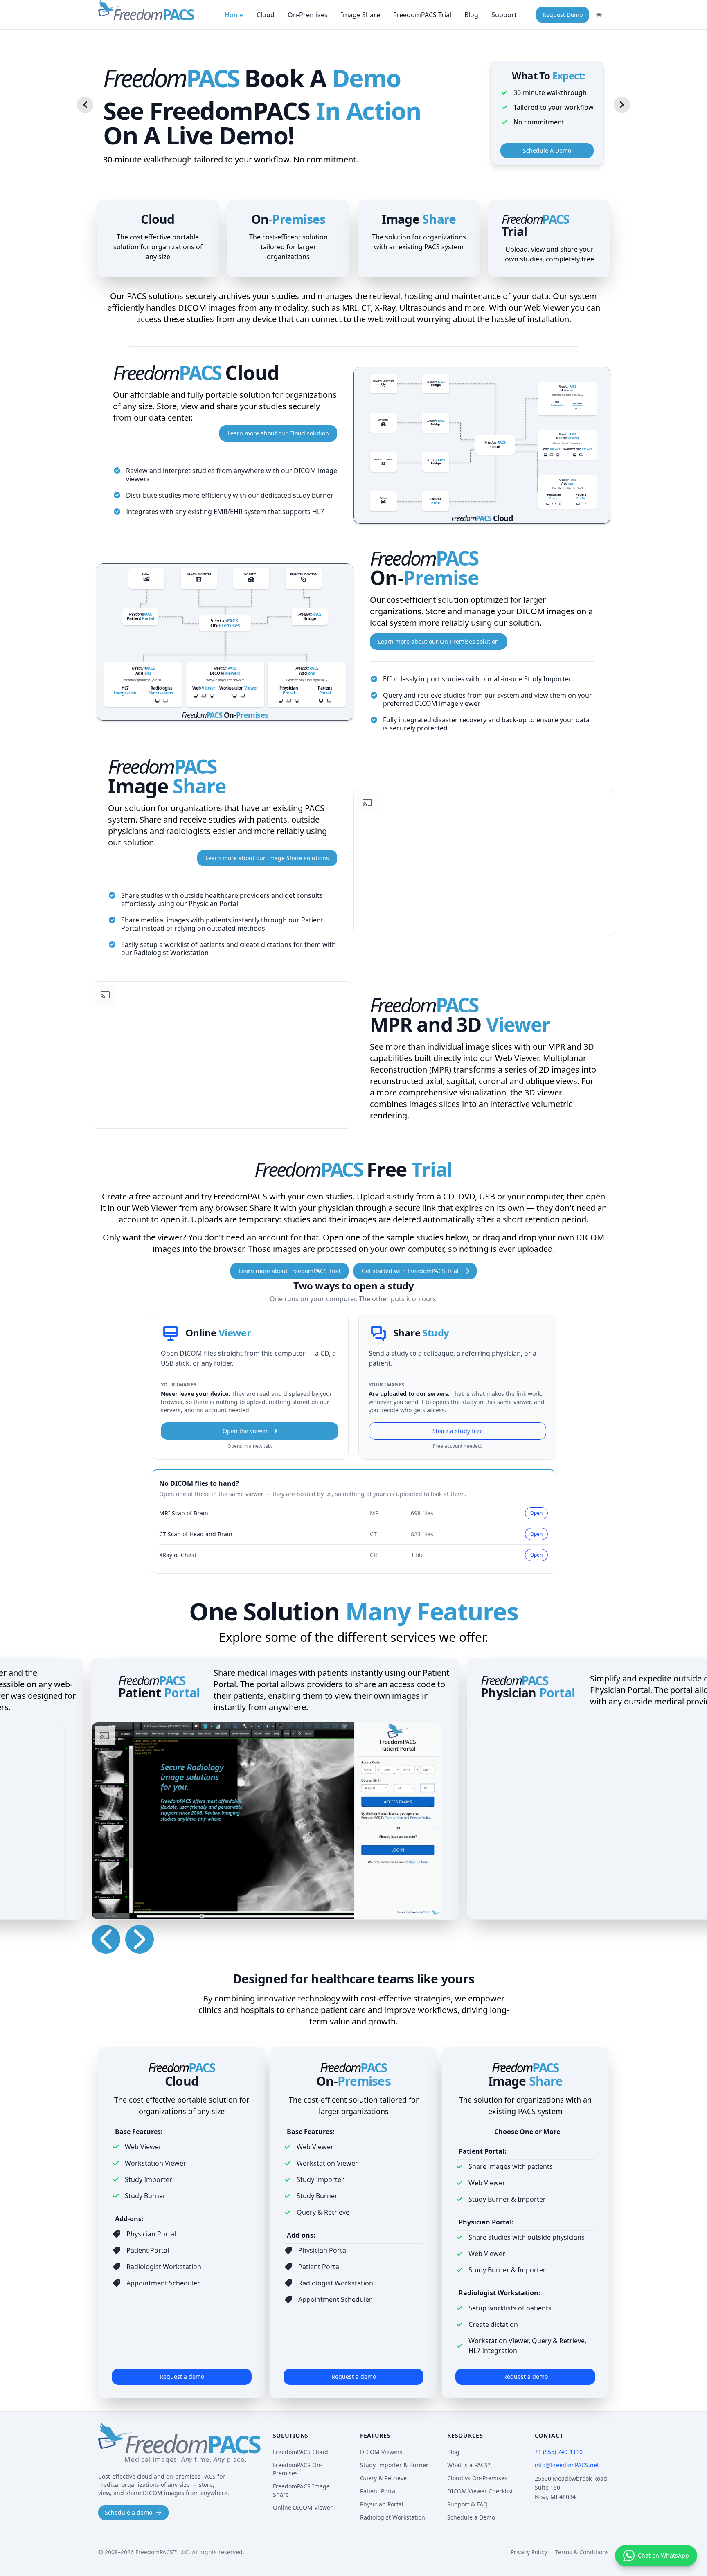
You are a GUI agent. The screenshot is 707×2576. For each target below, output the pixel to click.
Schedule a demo (128, 2512)
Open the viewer (245, 1431)
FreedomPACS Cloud (301, 2452)
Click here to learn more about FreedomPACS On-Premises (225, 642)
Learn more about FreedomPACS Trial (289, 1271)
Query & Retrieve (383, 2478)
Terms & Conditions (582, 2552)
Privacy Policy (529, 2552)
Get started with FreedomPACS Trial (410, 1271)
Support (504, 15)
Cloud (266, 15)
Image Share (360, 15)
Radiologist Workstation (393, 2517)
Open (536, 1513)
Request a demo (182, 2377)
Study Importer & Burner (394, 2465)
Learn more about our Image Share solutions (267, 858)
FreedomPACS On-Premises (298, 2469)
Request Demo (563, 15)
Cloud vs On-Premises (477, 2478)
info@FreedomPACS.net (567, 2465)
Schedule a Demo (471, 2517)
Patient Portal (378, 2491)
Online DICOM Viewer (303, 2507)
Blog (471, 15)
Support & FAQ (467, 2504)
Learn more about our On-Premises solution (438, 641)
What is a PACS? (469, 2465)
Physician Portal (382, 2504)
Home (234, 15)
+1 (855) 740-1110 (559, 2452)
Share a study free (458, 1431)
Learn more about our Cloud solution (278, 433)
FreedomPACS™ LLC (162, 2552)
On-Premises (308, 15)
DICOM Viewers (381, 2452)
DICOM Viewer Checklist (480, 2491)
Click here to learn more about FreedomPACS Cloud (482, 445)
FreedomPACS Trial (422, 15)
